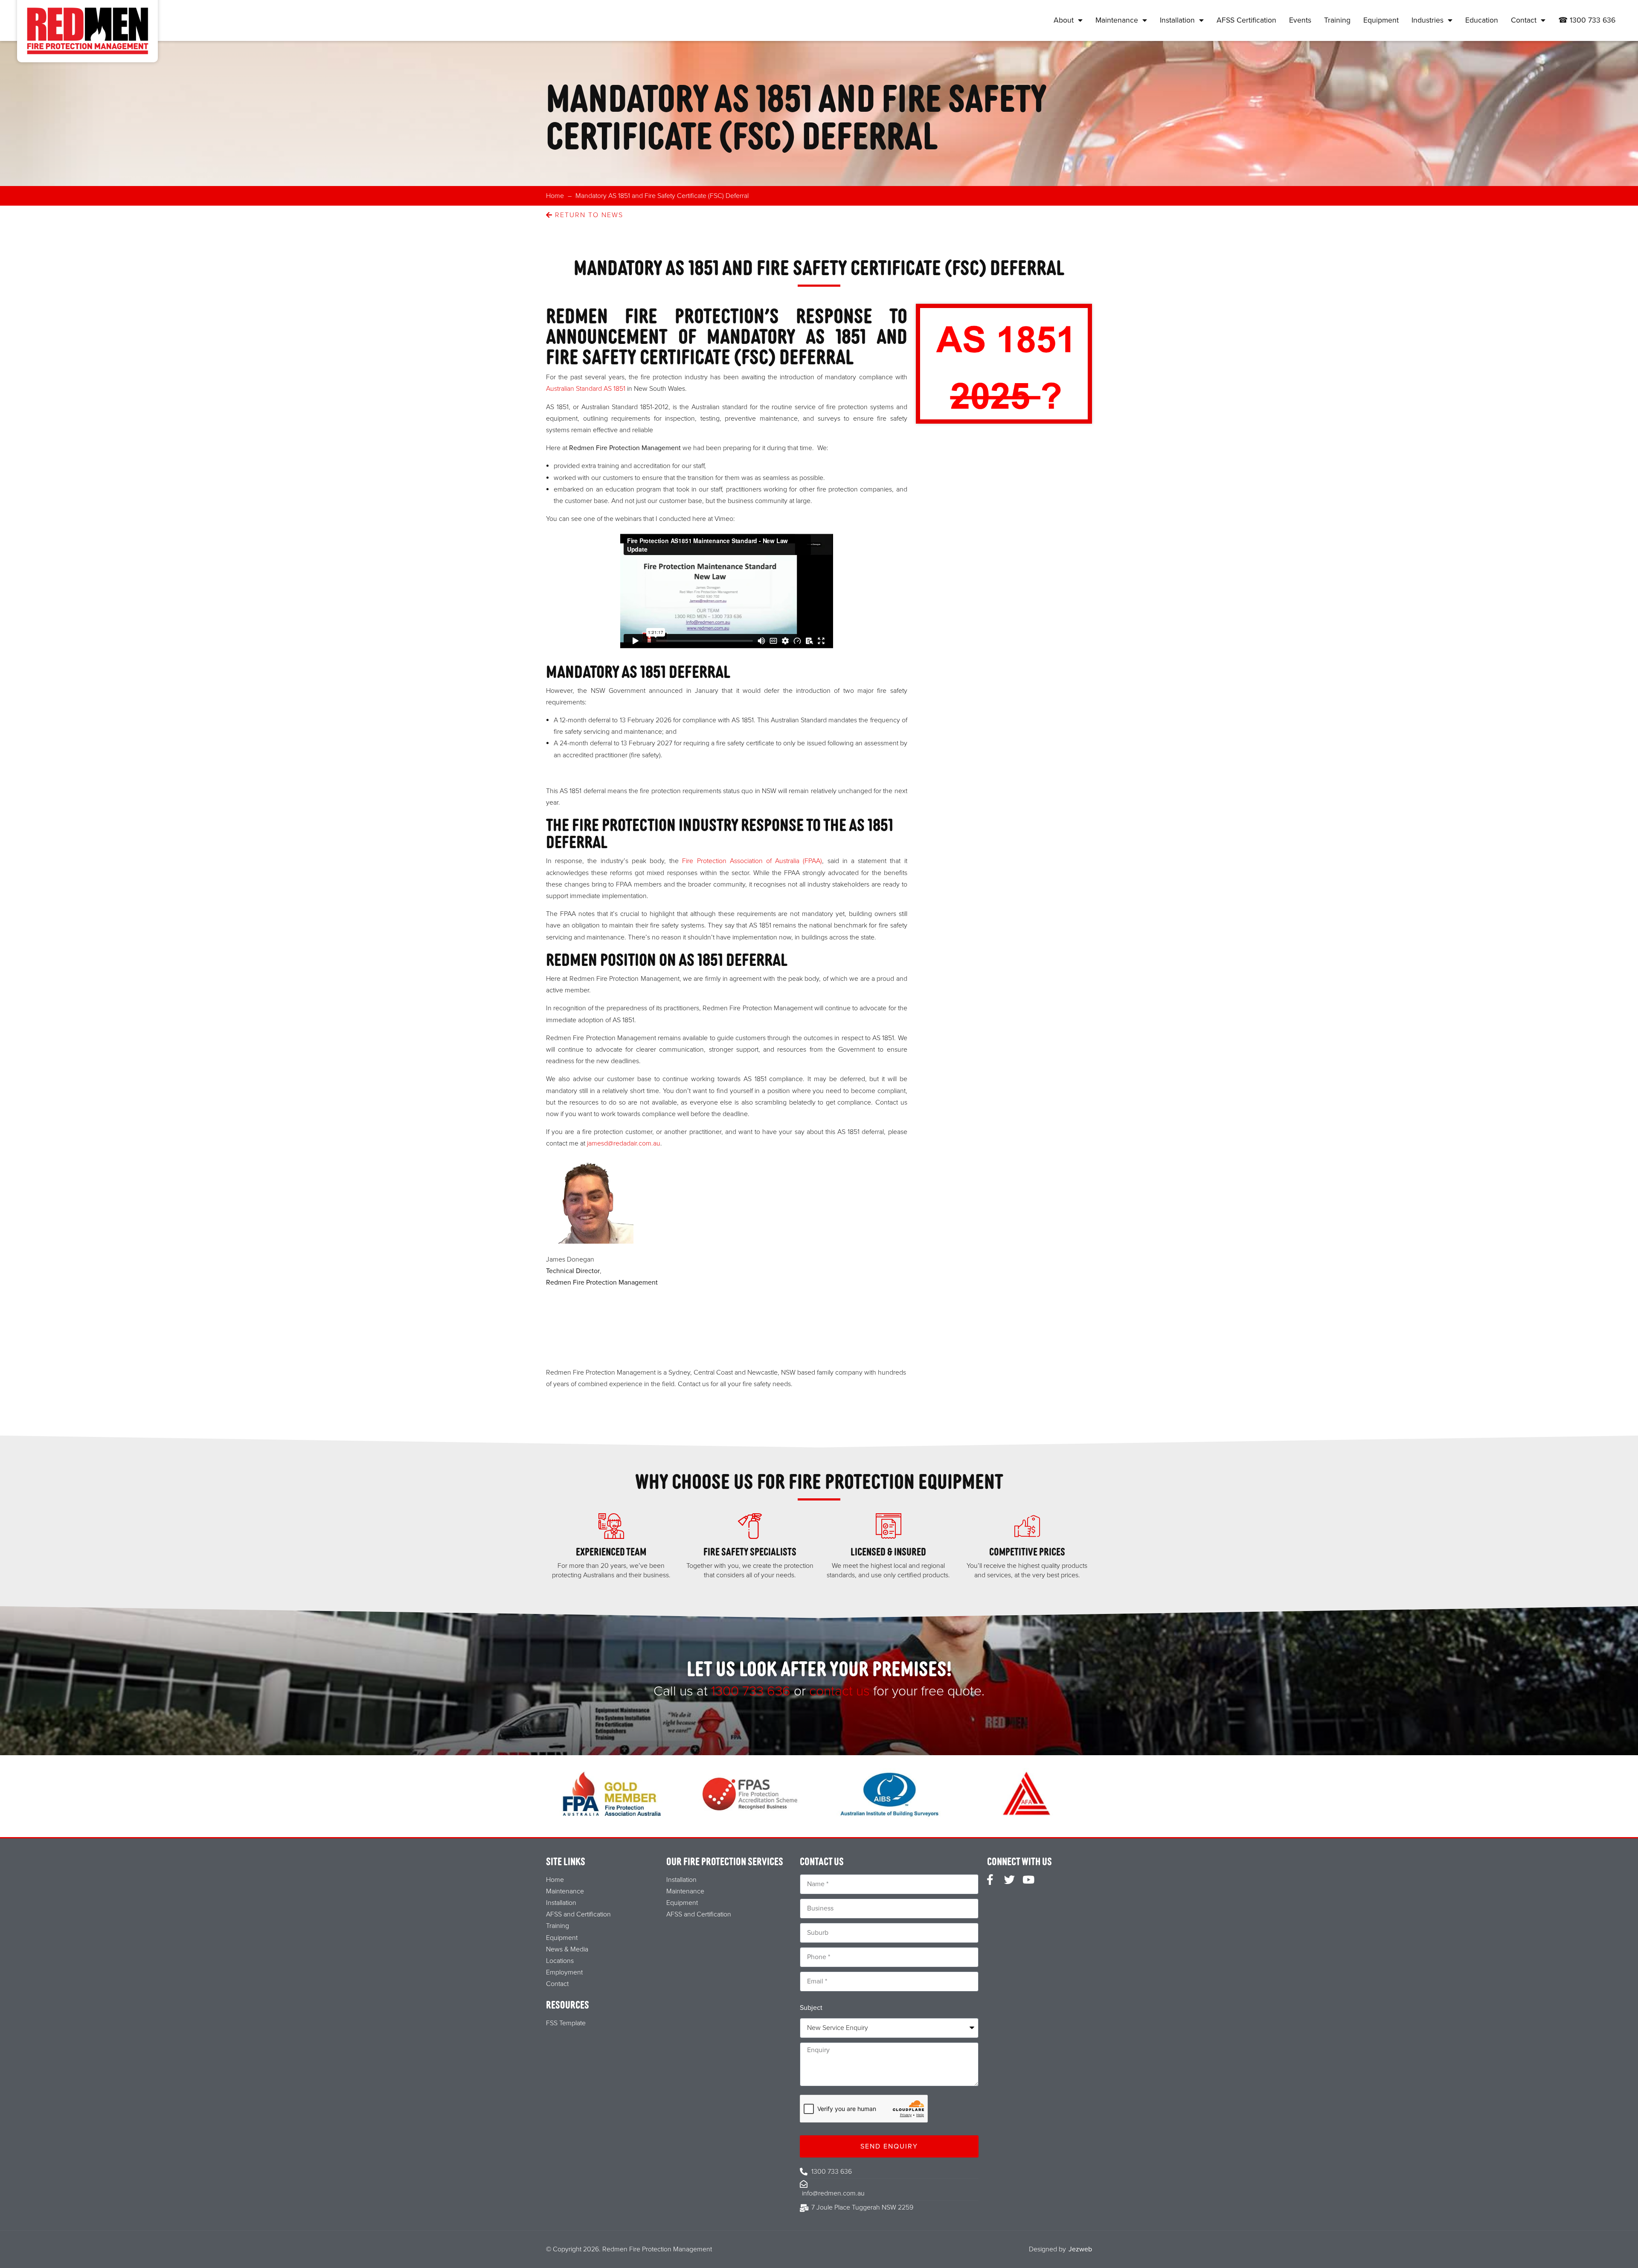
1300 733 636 (751, 1691)
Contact (1524, 20)
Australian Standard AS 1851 (586, 389)
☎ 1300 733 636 (1587, 20)
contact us (839, 1691)
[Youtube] (1029, 1880)
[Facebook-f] (990, 1880)
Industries (1427, 20)
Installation (1177, 20)
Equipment (1381, 20)
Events (1300, 20)
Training (1337, 20)
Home (555, 196)
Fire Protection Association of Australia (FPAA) (752, 861)
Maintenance (1117, 20)
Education (1482, 20)
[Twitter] (1009, 1880)
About (1064, 20)
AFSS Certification (1246, 20)
